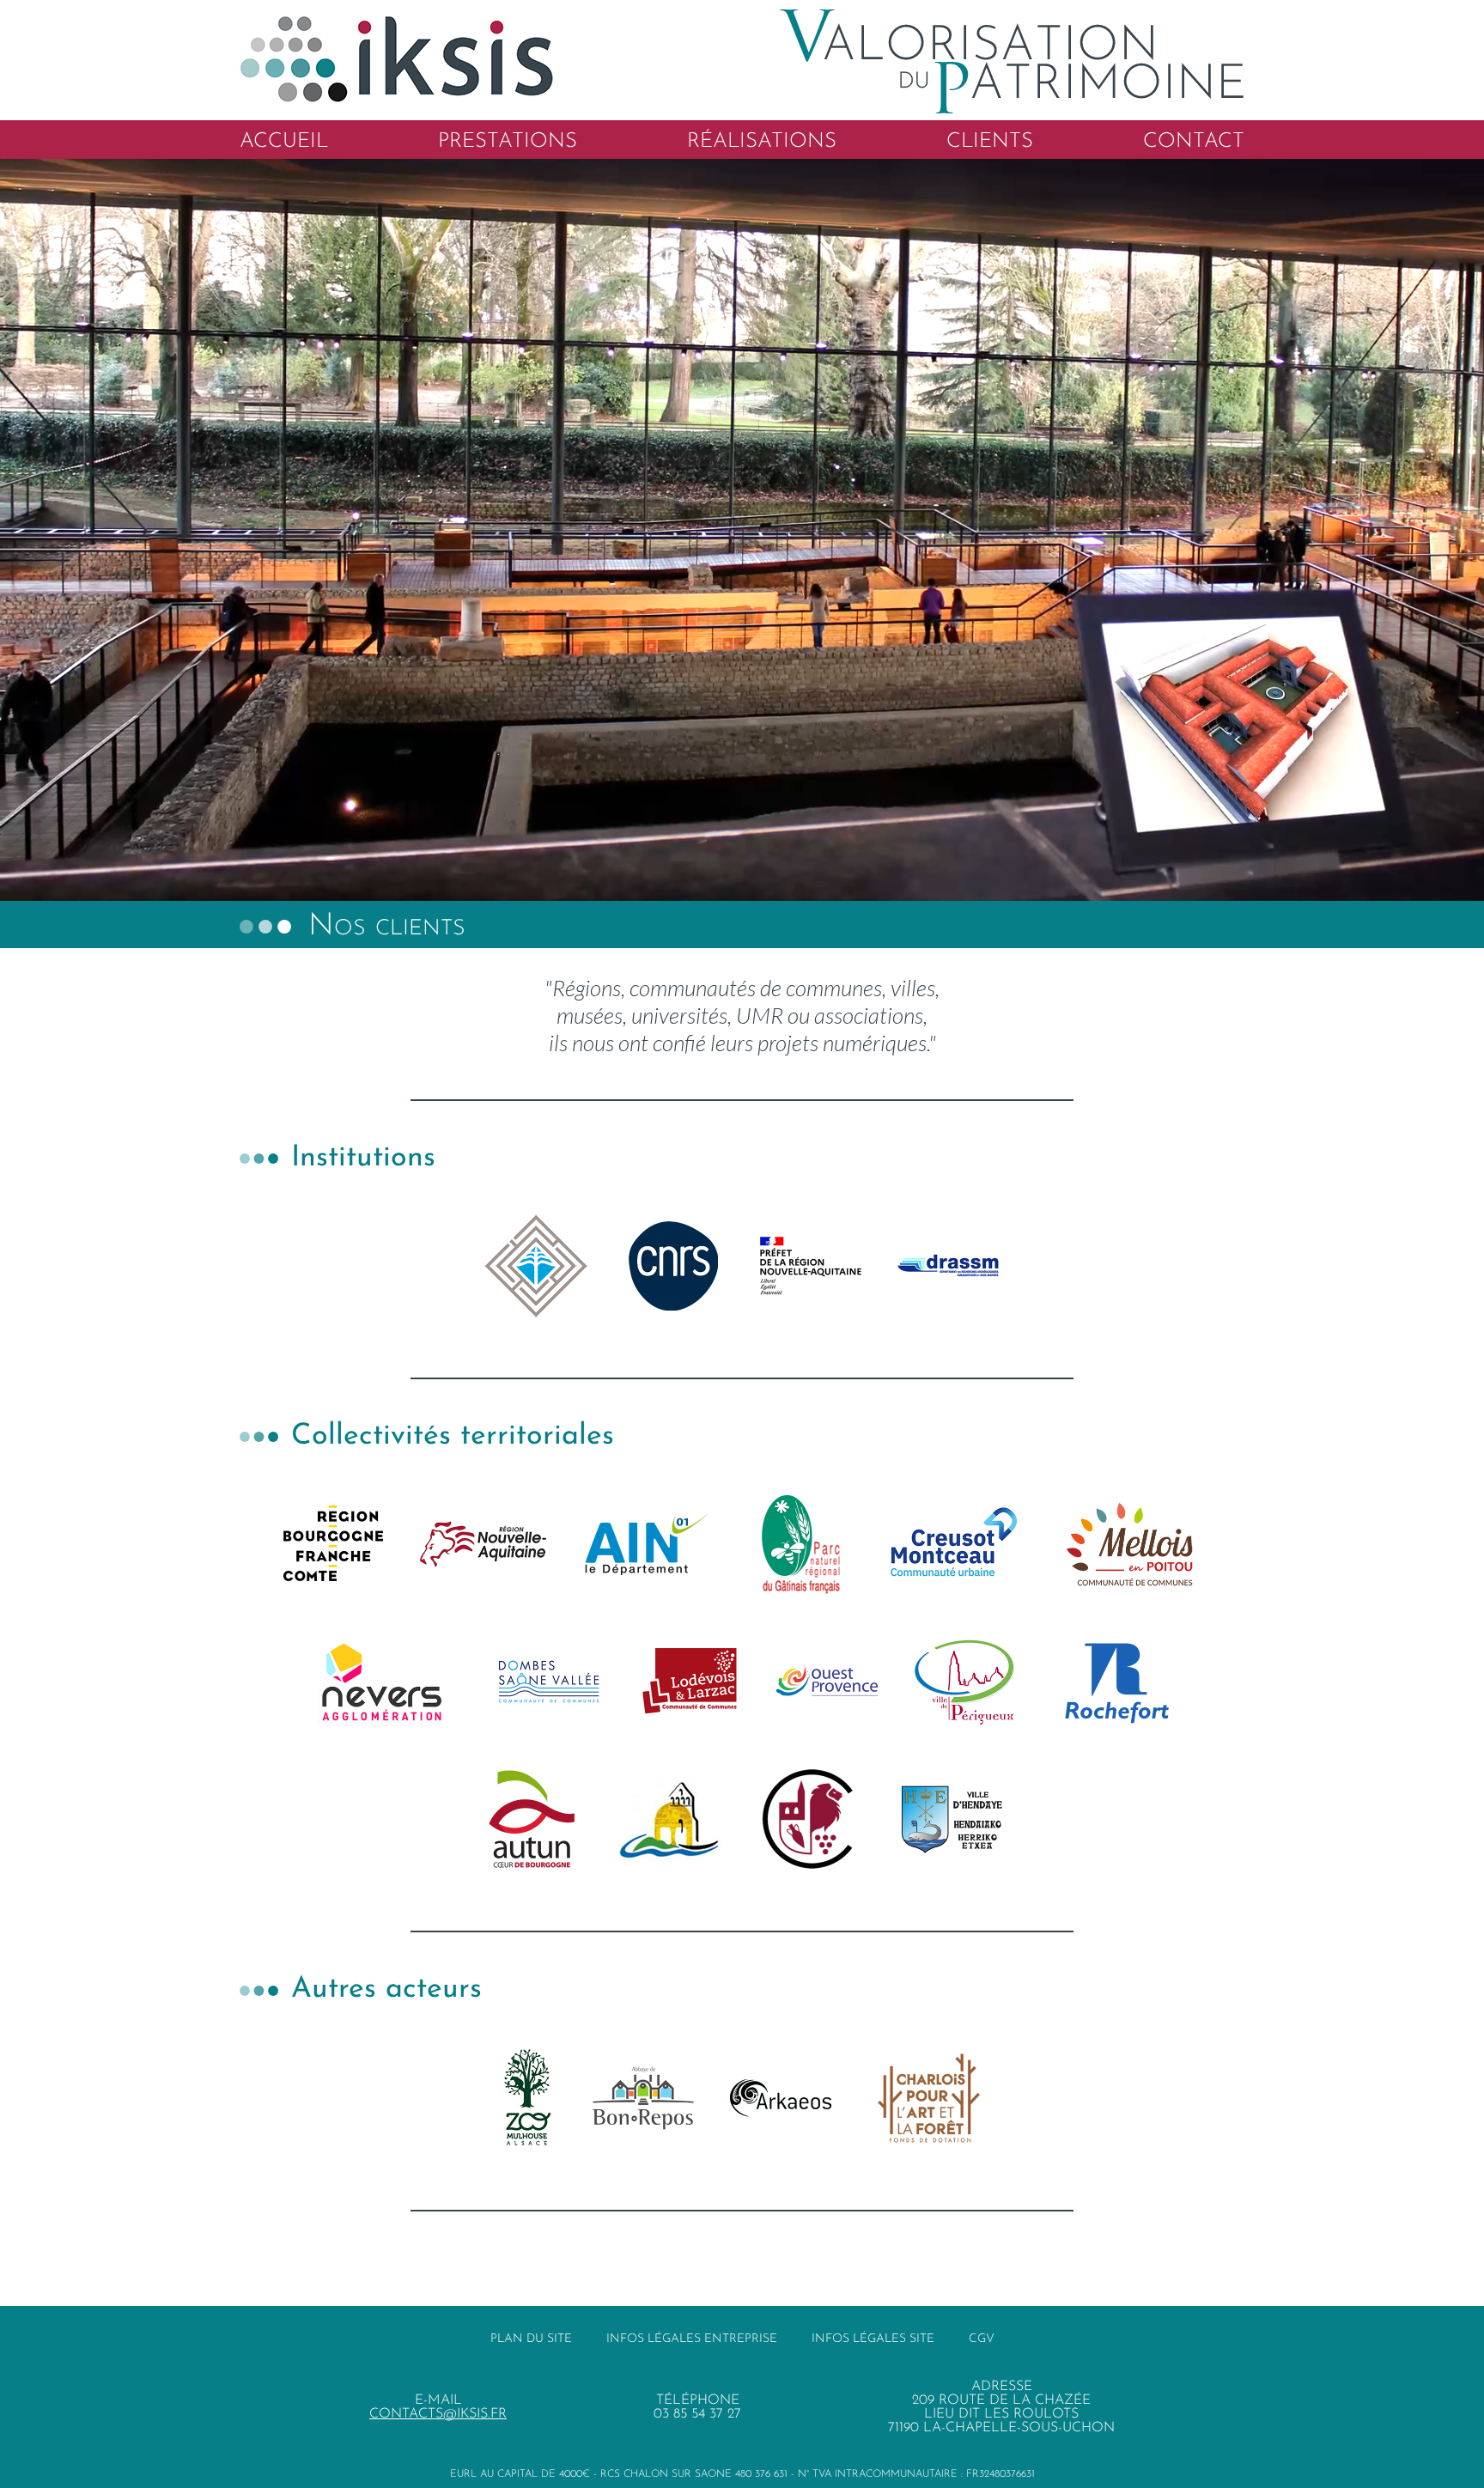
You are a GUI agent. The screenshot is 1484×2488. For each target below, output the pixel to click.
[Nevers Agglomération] (382, 1682)
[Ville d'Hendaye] (952, 1819)
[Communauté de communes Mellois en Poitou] (1129, 1544)
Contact (1194, 142)
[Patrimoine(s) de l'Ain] (647, 1544)
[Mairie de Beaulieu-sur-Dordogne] (670, 1819)
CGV (982, 2339)
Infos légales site (873, 2339)
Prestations (508, 142)
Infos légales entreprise (692, 2339)
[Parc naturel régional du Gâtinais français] (800, 1544)
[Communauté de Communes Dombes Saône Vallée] (549, 1682)
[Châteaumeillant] (811, 1819)
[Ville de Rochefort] (1117, 1682)
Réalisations (762, 142)
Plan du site (531, 2339)
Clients (990, 142)
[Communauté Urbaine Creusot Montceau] (954, 1544)
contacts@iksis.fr (438, 2414)
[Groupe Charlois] (929, 2098)
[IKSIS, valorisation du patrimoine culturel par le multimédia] (742, 9)
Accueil (284, 142)
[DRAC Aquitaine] (811, 1266)
